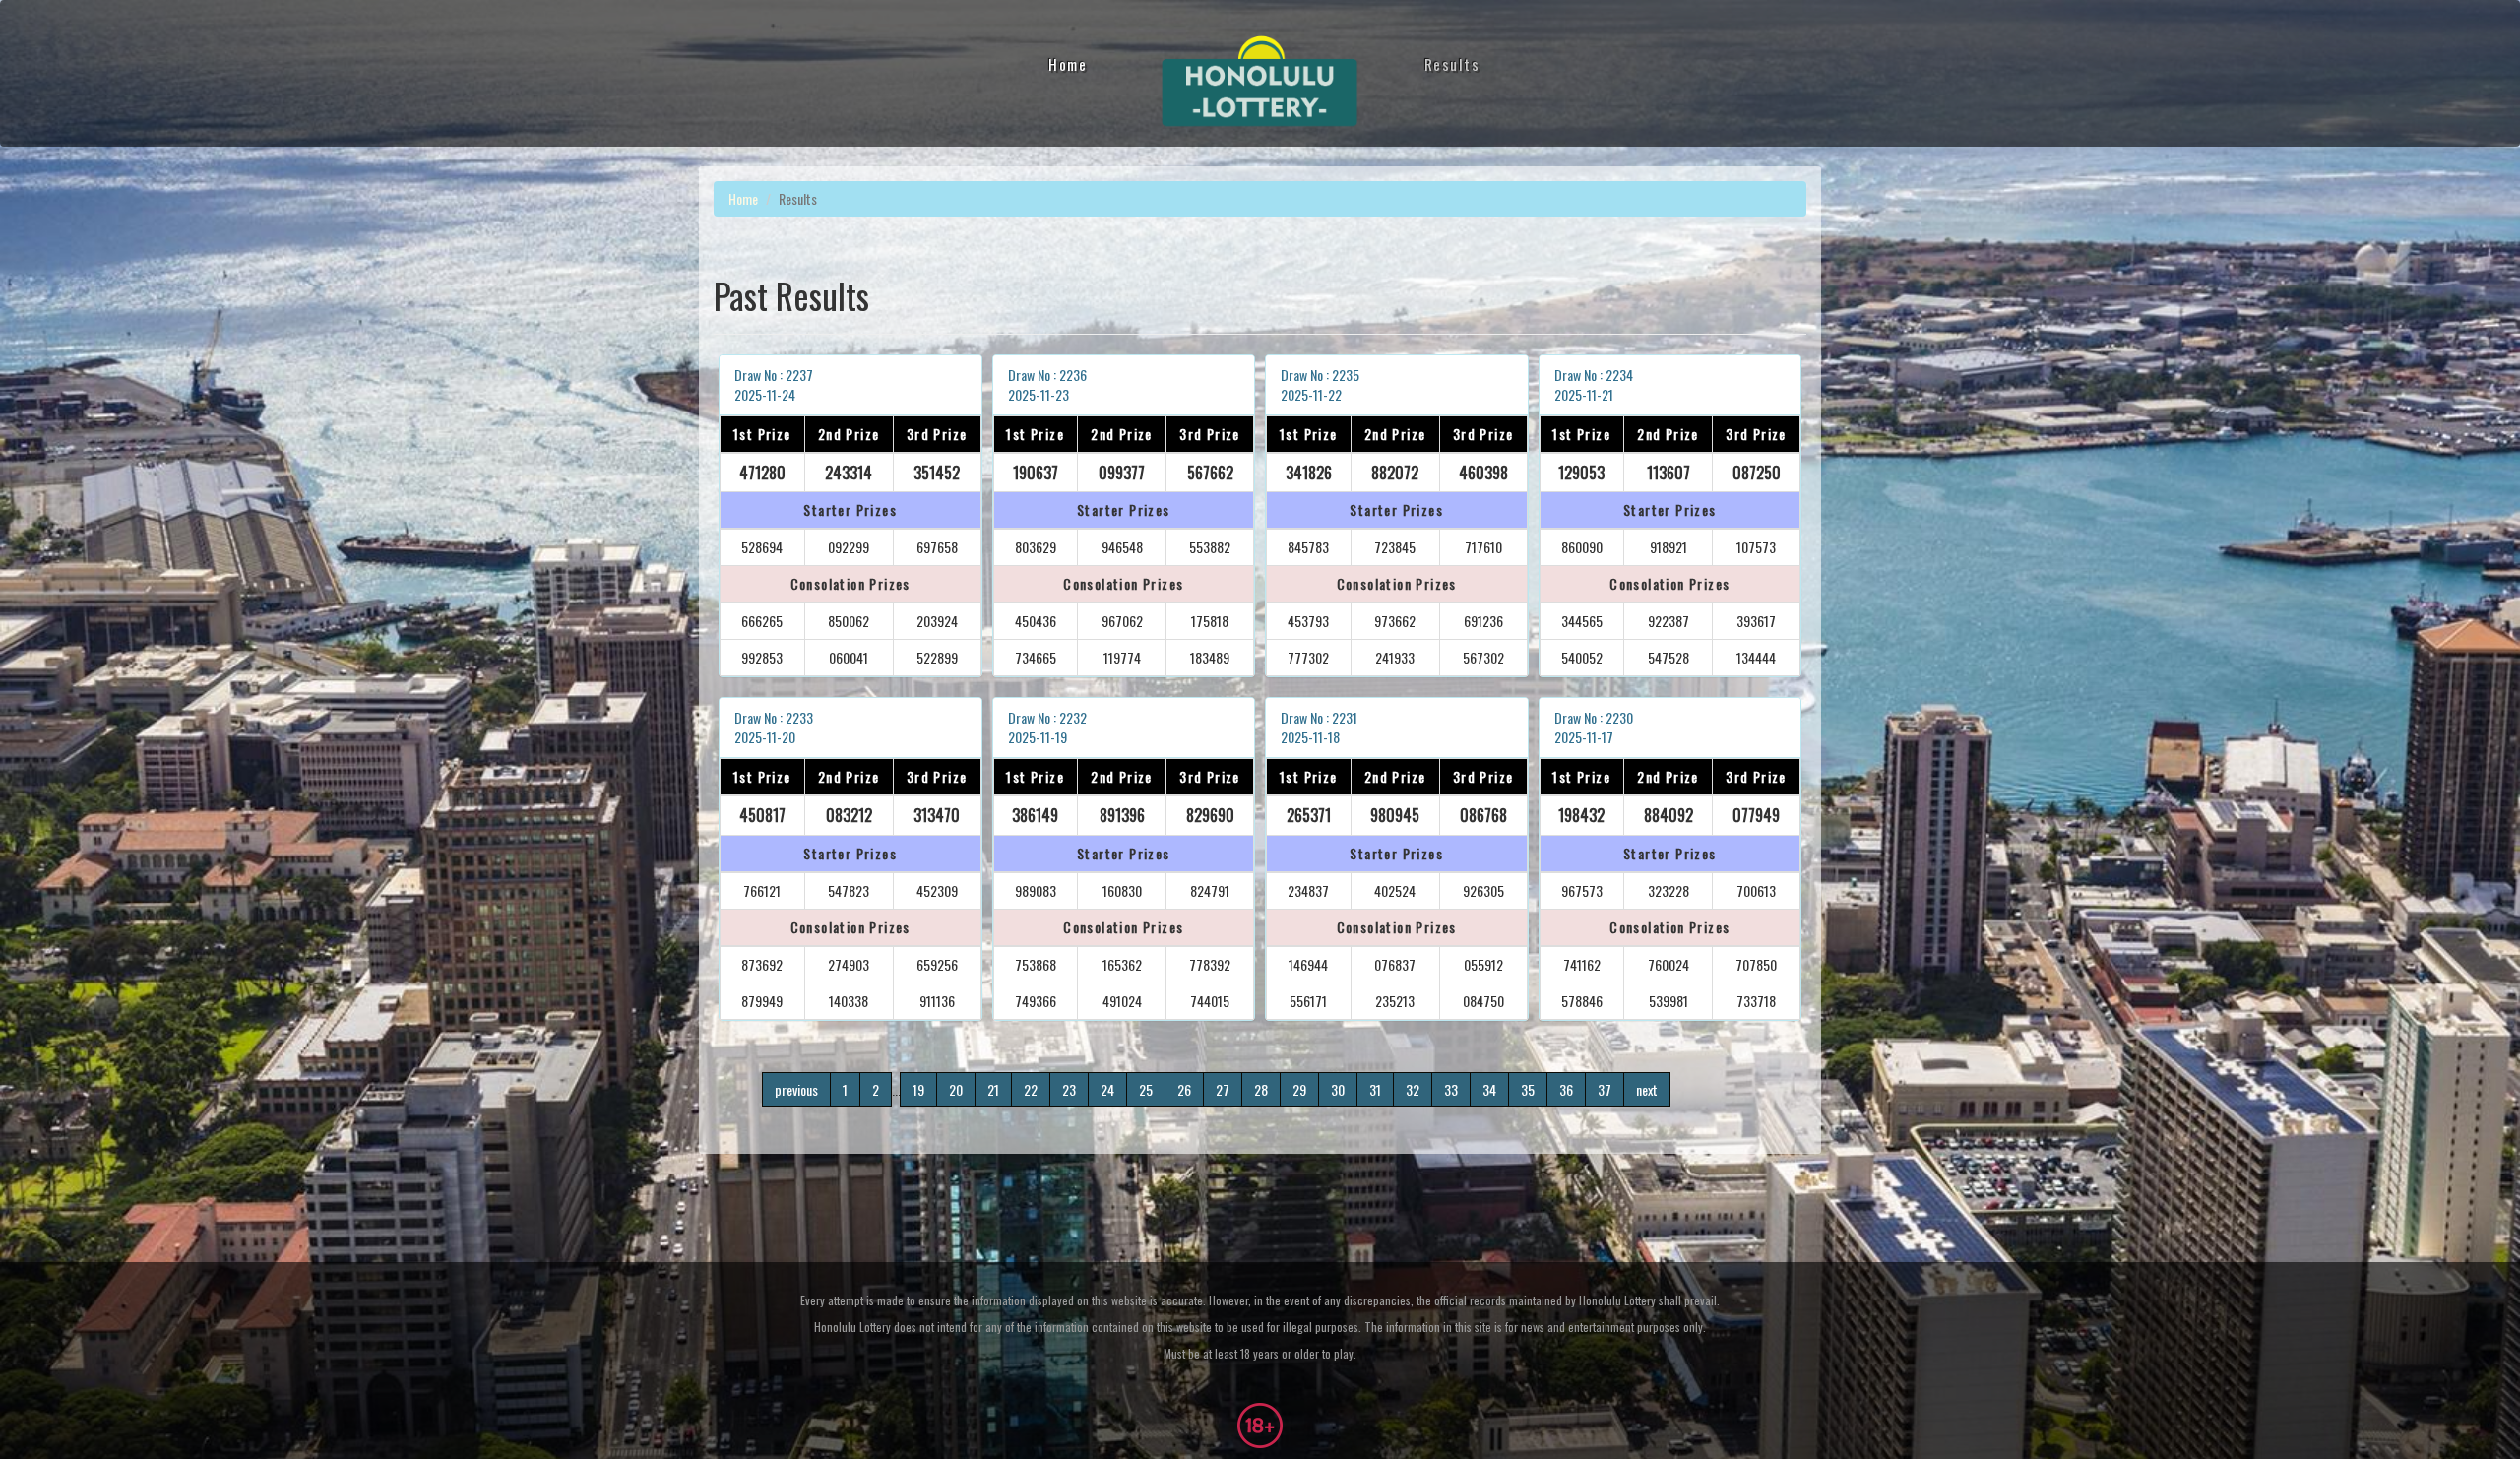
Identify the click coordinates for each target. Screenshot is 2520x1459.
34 (1489, 1089)
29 (1299, 1089)
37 (1605, 1089)
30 (1338, 1089)
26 (1184, 1089)
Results (1452, 64)
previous (796, 1089)
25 (1146, 1089)
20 (956, 1089)
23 (1069, 1089)
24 (1107, 1089)
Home (1068, 64)
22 (1031, 1089)
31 (1375, 1089)
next (1647, 1089)
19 (918, 1089)
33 (1451, 1089)
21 (993, 1089)
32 (1413, 1089)
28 (1261, 1089)
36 (1566, 1089)
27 (1223, 1089)
